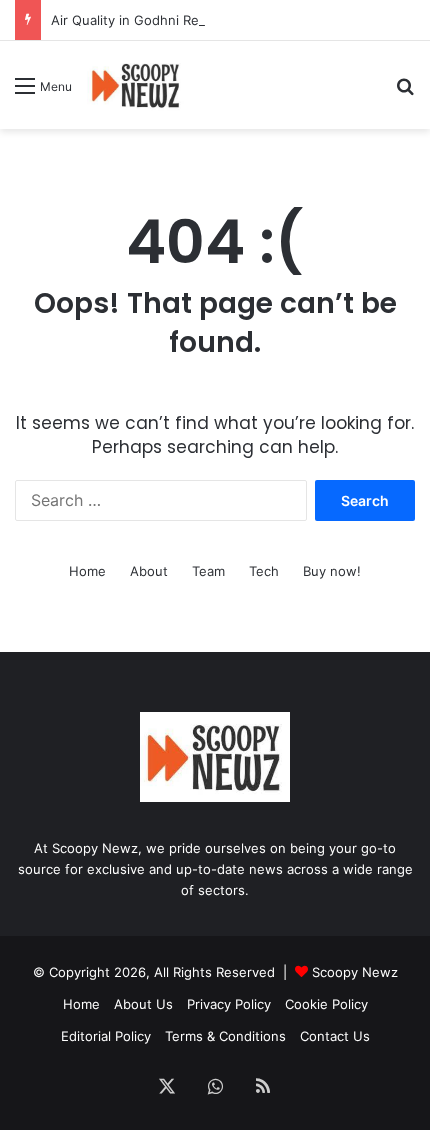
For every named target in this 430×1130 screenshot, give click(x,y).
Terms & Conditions (225, 1036)
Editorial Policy (106, 1036)
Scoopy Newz (355, 972)
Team (208, 571)
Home (87, 571)
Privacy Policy (229, 1004)
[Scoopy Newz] (136, 85)
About (149, 571)
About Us (143, 1004)
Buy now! (332, 571)
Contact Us (335, 1036)
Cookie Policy (326, 1004)
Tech (264, 571)
